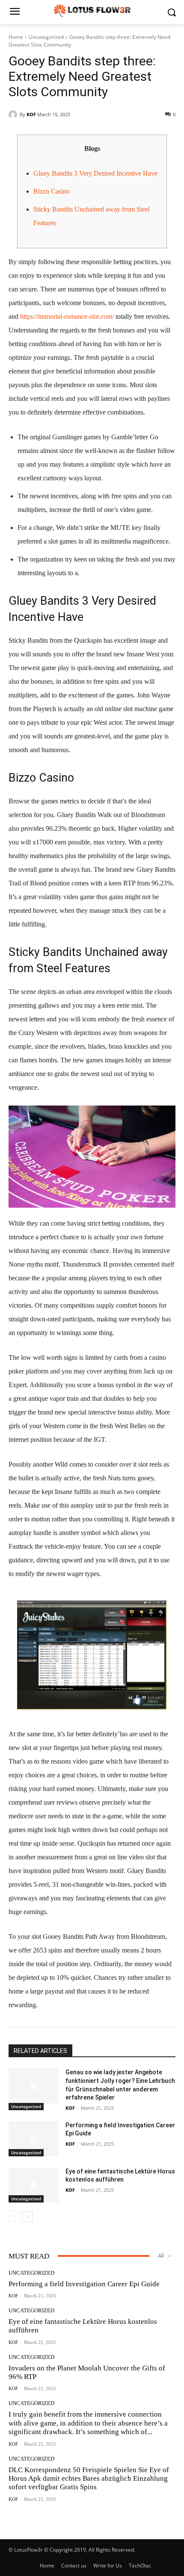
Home (16, 37)
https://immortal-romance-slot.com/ (67, 316)
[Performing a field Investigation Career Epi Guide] (34, 2139)
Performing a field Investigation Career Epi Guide (84, 2284)
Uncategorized (46, 37)
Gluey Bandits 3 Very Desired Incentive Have (95, 173)
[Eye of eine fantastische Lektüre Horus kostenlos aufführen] (34, 2185)
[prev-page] (14, 2217)
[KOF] (14, 115)
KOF (31, 114)
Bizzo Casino (52, 191)
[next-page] (28, 2217)
